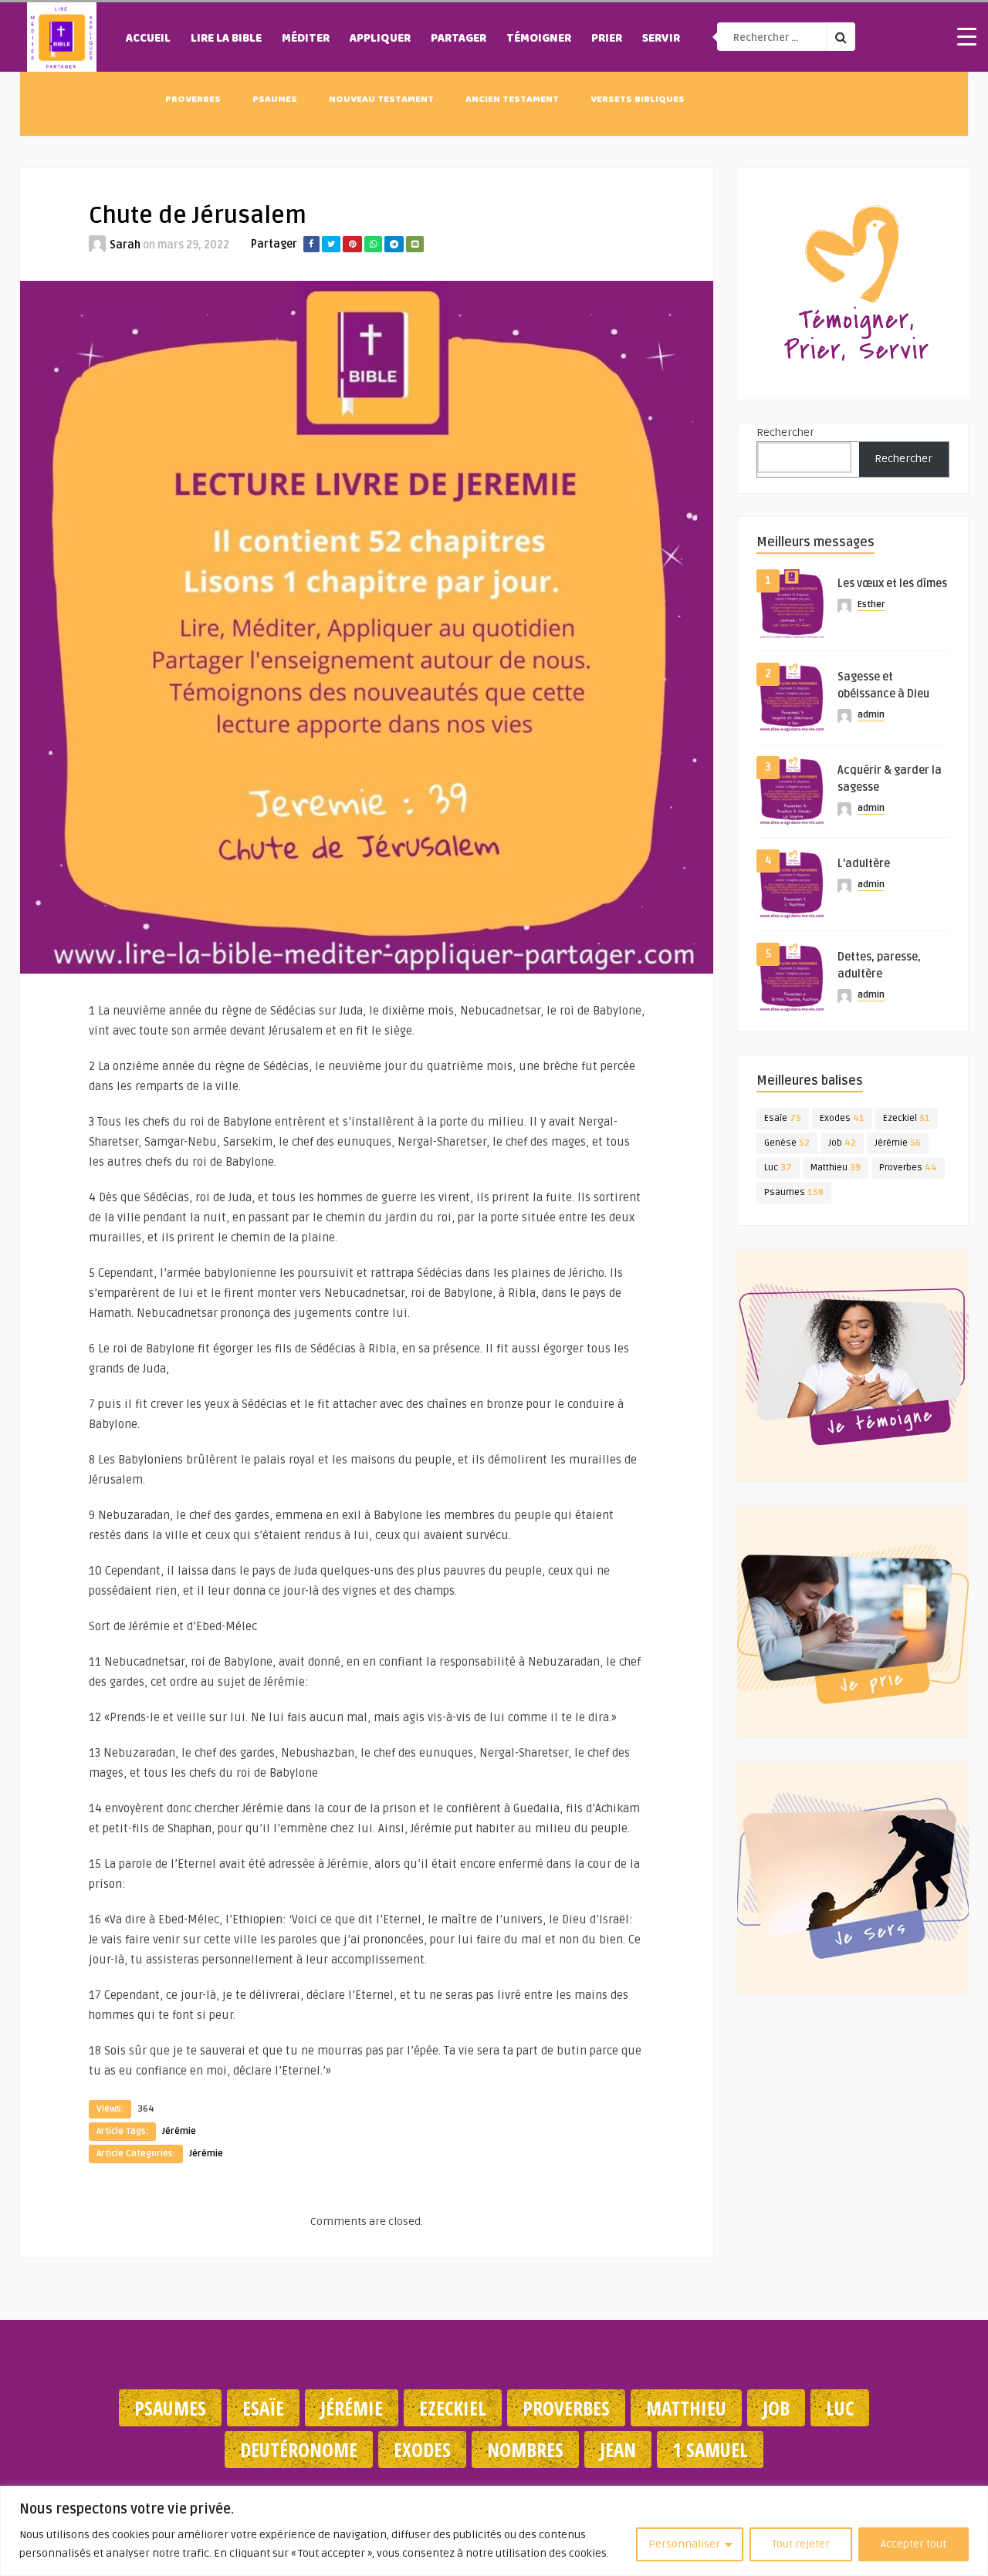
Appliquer (380, 39)
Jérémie (179, 2131)
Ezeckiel (907, 1118)
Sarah (125, 245)
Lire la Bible (226, 39)
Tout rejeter (801, 2544)
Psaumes (275, 100)
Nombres (525, 2449)
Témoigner (539, 39)
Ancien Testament (512, 100)
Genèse (787, 1143)
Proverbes (193, 100)
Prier (607, 39)
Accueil (148, 39)
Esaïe (783, 1118)
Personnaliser (684, 2544)
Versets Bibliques (638, 100)
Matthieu (836, 1168)
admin (871, 715)
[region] (494, 2531)
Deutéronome (299, 2449)
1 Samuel (710, 2449)
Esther (871, 604)
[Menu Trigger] (966, 36)
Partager (458, 39)
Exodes (842, 1118)
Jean (618, 2449)
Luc (778, 1168)
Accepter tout (914, 2544)
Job (842, 1143)
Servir (661, 39)
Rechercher (785, 432)
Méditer (306, 39)
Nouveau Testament (381, 100)
